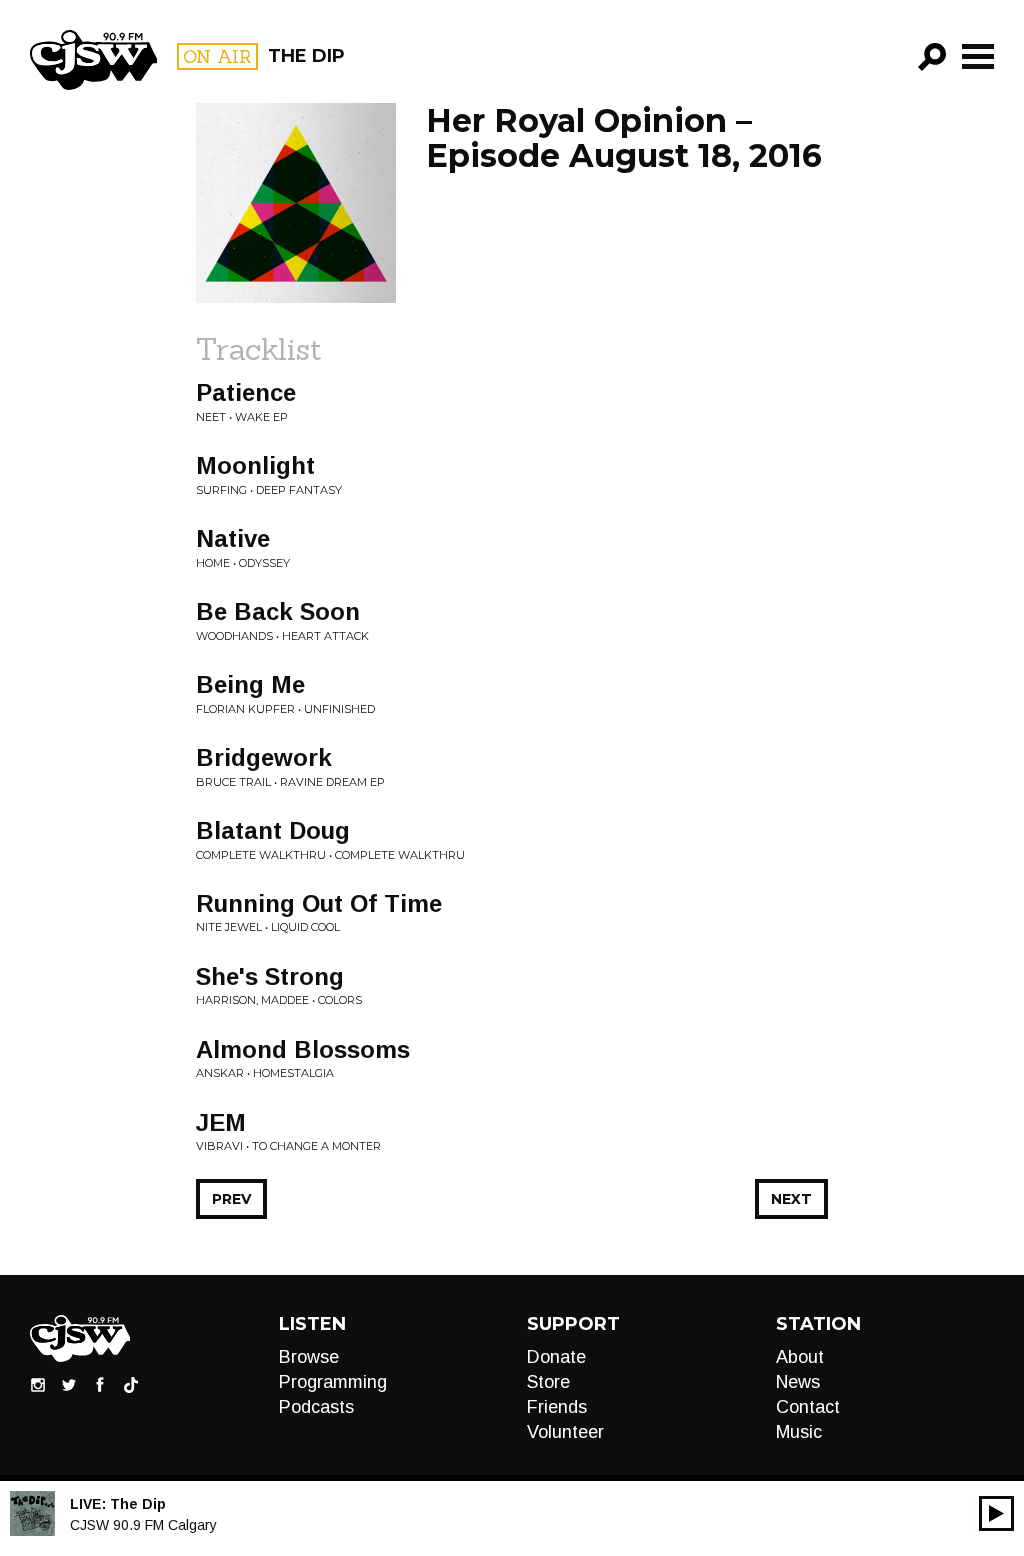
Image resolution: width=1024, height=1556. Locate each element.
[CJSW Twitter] (69, 1384)
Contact (808, 1407)
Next (791, 1199)
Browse (309, 1357)
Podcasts (316, 1407)
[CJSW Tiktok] (131, 1384)
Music (799, 1432)
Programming (333, 1382)
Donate (556, 1357)
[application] (996, 1513)
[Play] (996, 1513)
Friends (557, 1407)
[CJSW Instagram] (38, 1384)
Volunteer (565, 1432)
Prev (231, 1199)
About (800, 1357)
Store (548, 1382)
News (798, 1382)
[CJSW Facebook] (100, 1384)
